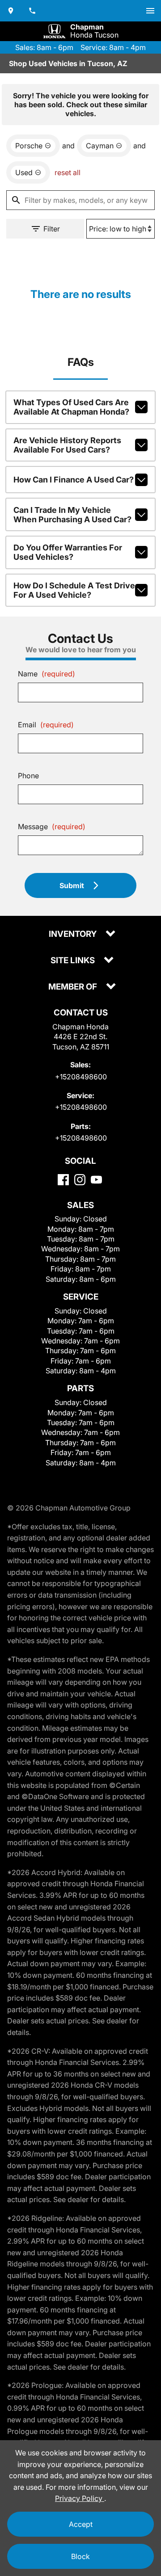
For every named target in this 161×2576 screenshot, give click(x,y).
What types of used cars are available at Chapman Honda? (71, 407)
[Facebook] (63, 1180)
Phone (28, 776)
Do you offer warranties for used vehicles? (68, 552)
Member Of (74, 987)
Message (52, 827)
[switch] (150, 11)
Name (47, 674)
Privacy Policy (80, 2498)
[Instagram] (80, 1180)
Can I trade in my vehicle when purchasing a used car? (72, 515)
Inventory (74, 934)
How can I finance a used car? (74, 480)
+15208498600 (81, 1077)
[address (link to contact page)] (11, 11)
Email (46, 725)
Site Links (74, 961)
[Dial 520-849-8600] (32, 11)
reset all (68, 172)
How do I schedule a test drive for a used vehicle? (74, 590)
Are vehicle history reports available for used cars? (67, 445)
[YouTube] (96, 1180)
